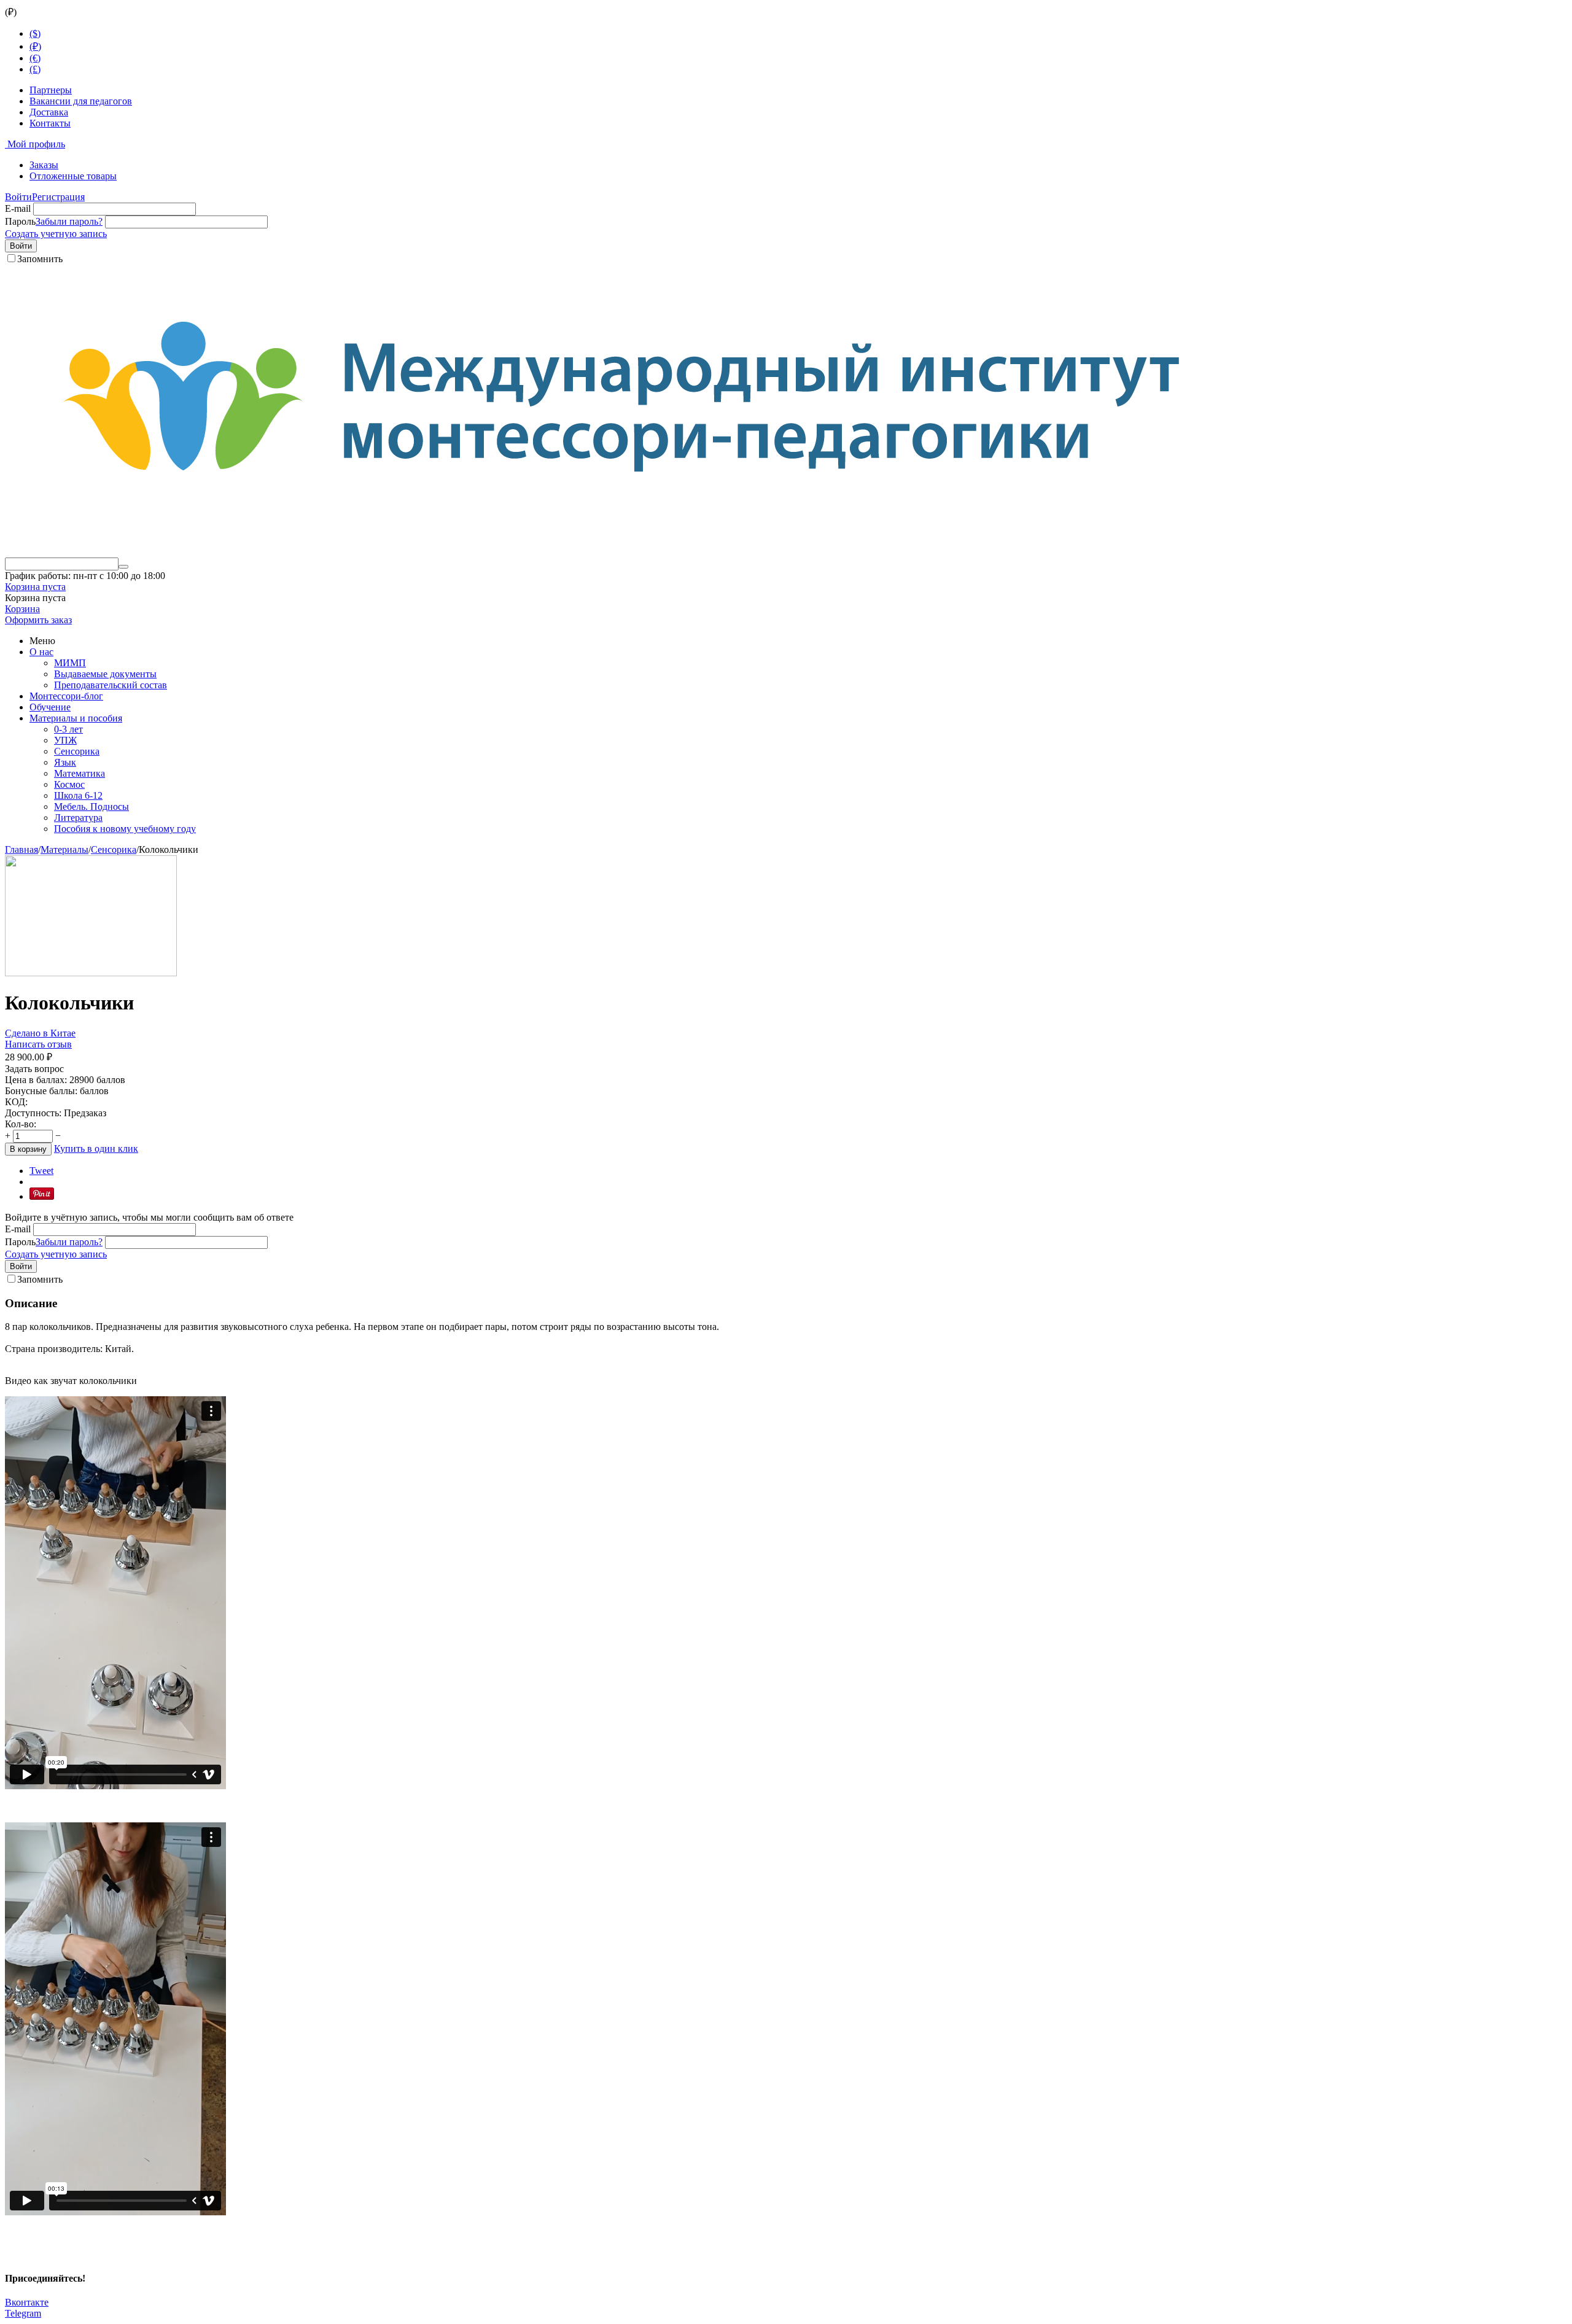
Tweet (41, 1171)
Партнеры (51, 90)
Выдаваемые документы (105, 674)
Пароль (20, 221)
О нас (41, 652)
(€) (35, 58)
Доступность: (33, 1113)
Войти (18, 197)
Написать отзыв (38, 1044)
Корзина (22, 609)
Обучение (50, 707)
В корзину (28, 1149)
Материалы (64, 849)
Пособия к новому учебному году (125, 829)
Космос (69, 784)
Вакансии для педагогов (81, 101)
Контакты (50, 123)
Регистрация (58, 197)
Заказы (44, 165)
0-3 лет (68, 729)
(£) (35, 69)
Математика (80, 773)
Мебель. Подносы (91, 806)
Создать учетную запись (56, 234)
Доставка (49, 112)
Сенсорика (77, 751)
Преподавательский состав (111, 685)
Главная (21, 849)
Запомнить (40, 259)
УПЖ (65, 740)
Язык (65, 762)
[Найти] (123, 567)
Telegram (23, 2313)
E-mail (18, 208)
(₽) (35, 46)
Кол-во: (21, 1124)
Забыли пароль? (69, 221)
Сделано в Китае (40, 1033)
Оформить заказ (38, 620)
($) (35, 33)
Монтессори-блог (66, 696)
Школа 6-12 (78, 795)
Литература (78, 818)
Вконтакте (27, 2302)
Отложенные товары (73, 176)
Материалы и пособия (76, 718)
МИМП (70, 663)
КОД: (16, 1102)
